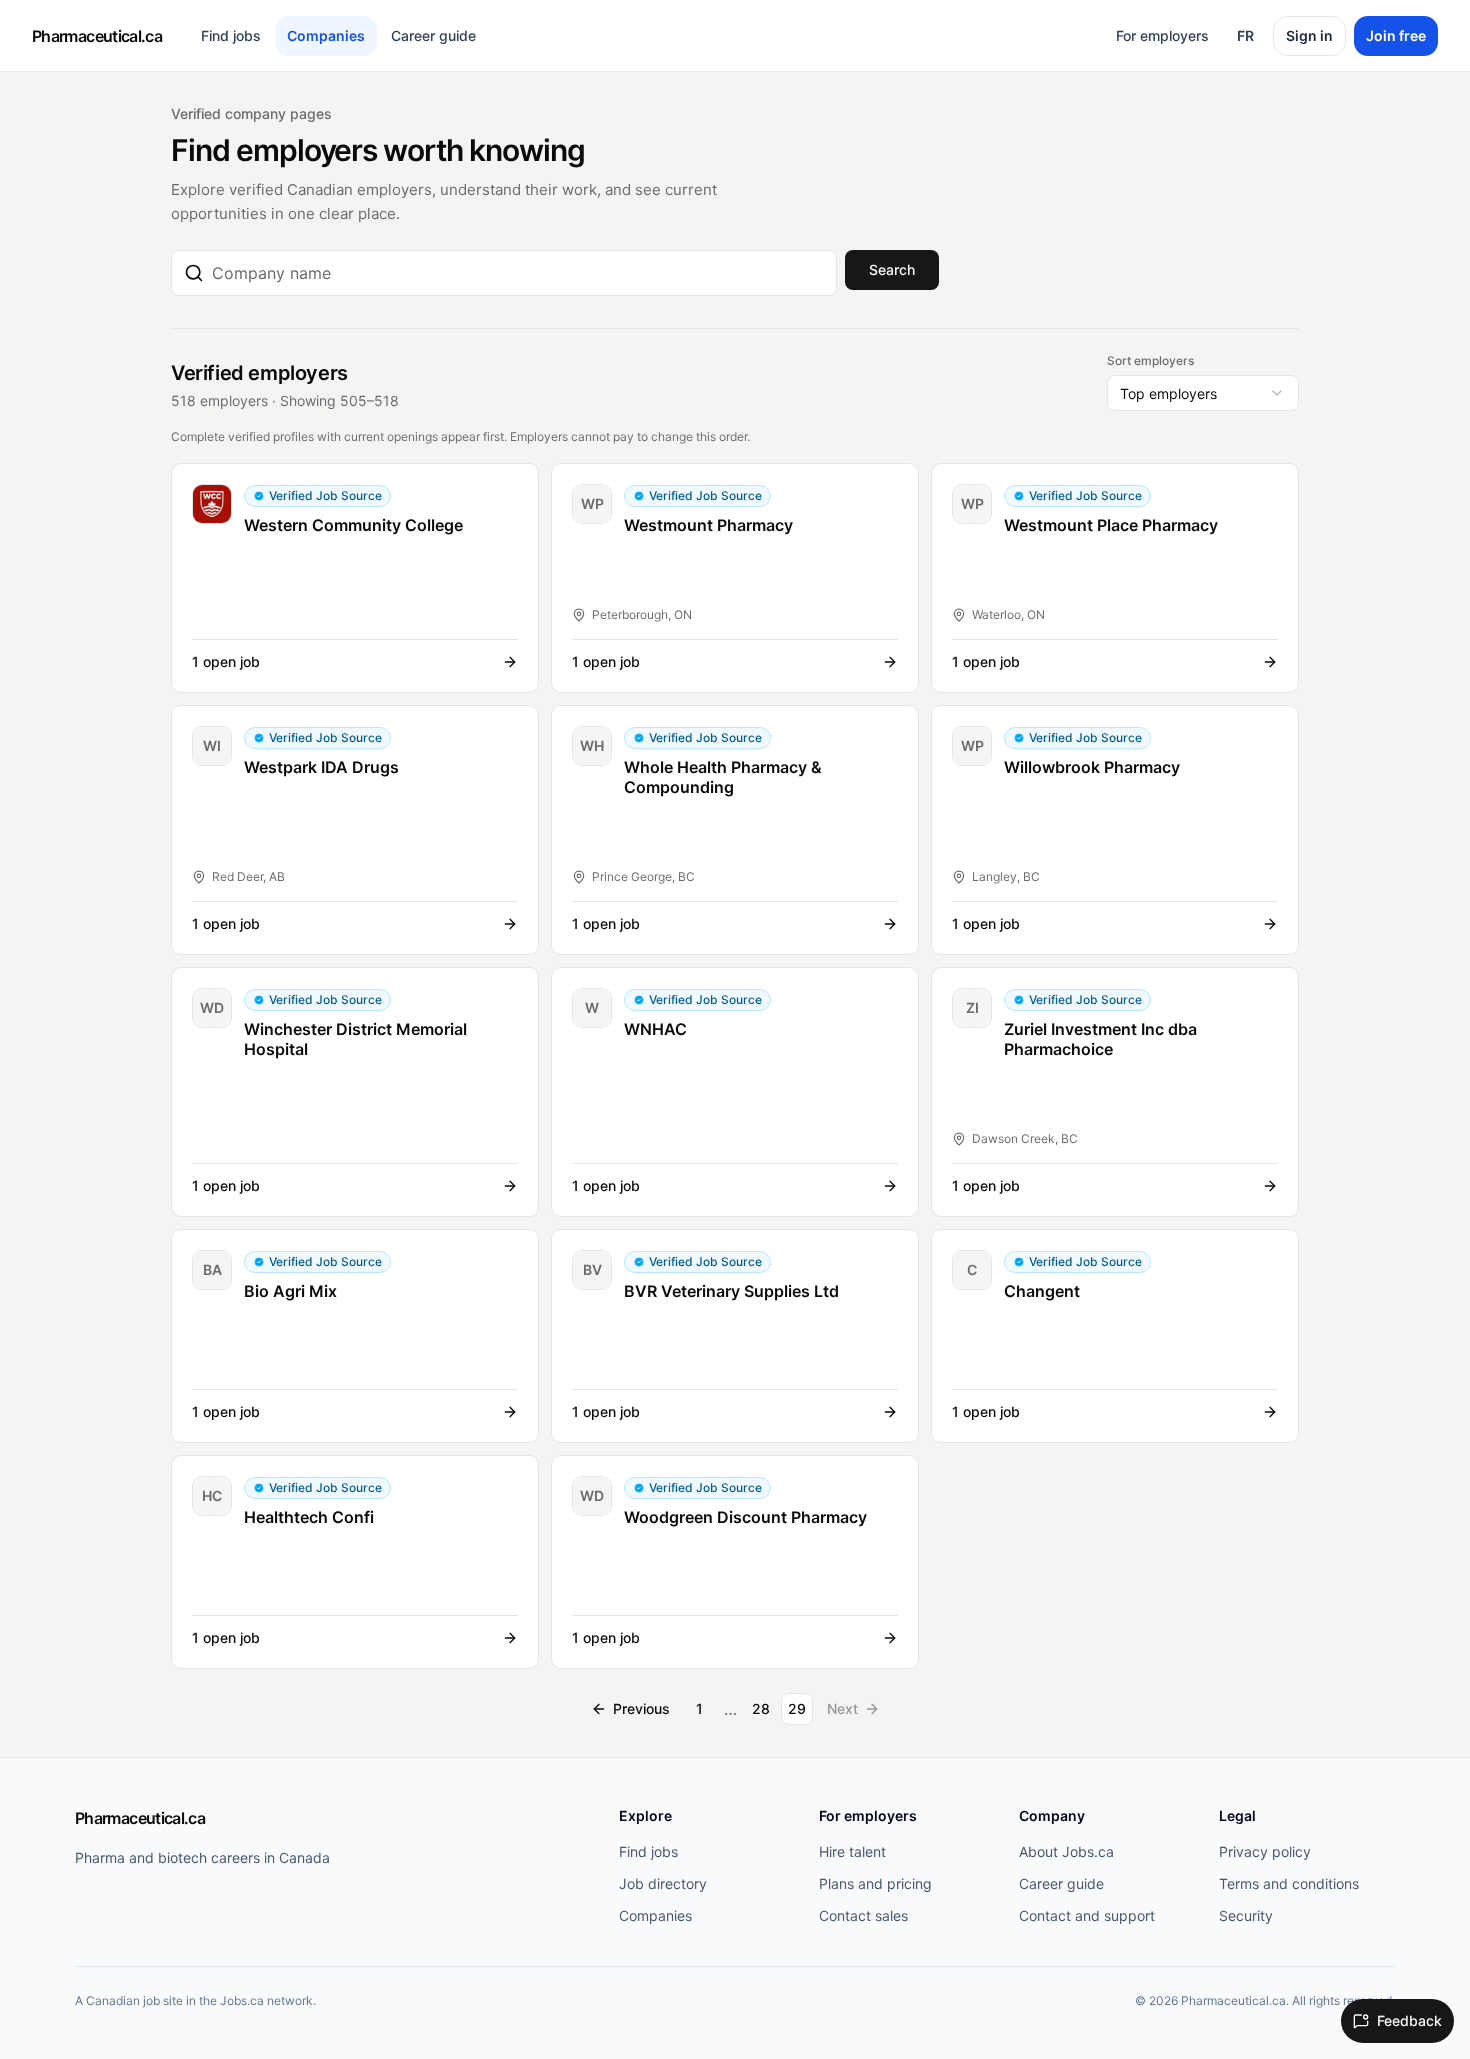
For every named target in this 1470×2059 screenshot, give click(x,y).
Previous (641, 1708)
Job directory (663, 1883)
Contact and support (1087, 1915)
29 (797, 1708)
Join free (1396, 35)
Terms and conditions (1289, 1883)
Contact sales (863, 1915)
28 (761, 1708)
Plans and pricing (875, 1883)
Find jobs (231, 35)
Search (892, 269)
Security (1246, 1915)
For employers (1162, 35)
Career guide (433, 35)
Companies (326, 35)
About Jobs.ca (1066, 1851)
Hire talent (852, 1851)
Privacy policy (1265, 1851)
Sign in (1309, 35)
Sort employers (1150, 360)
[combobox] (518, 273)
